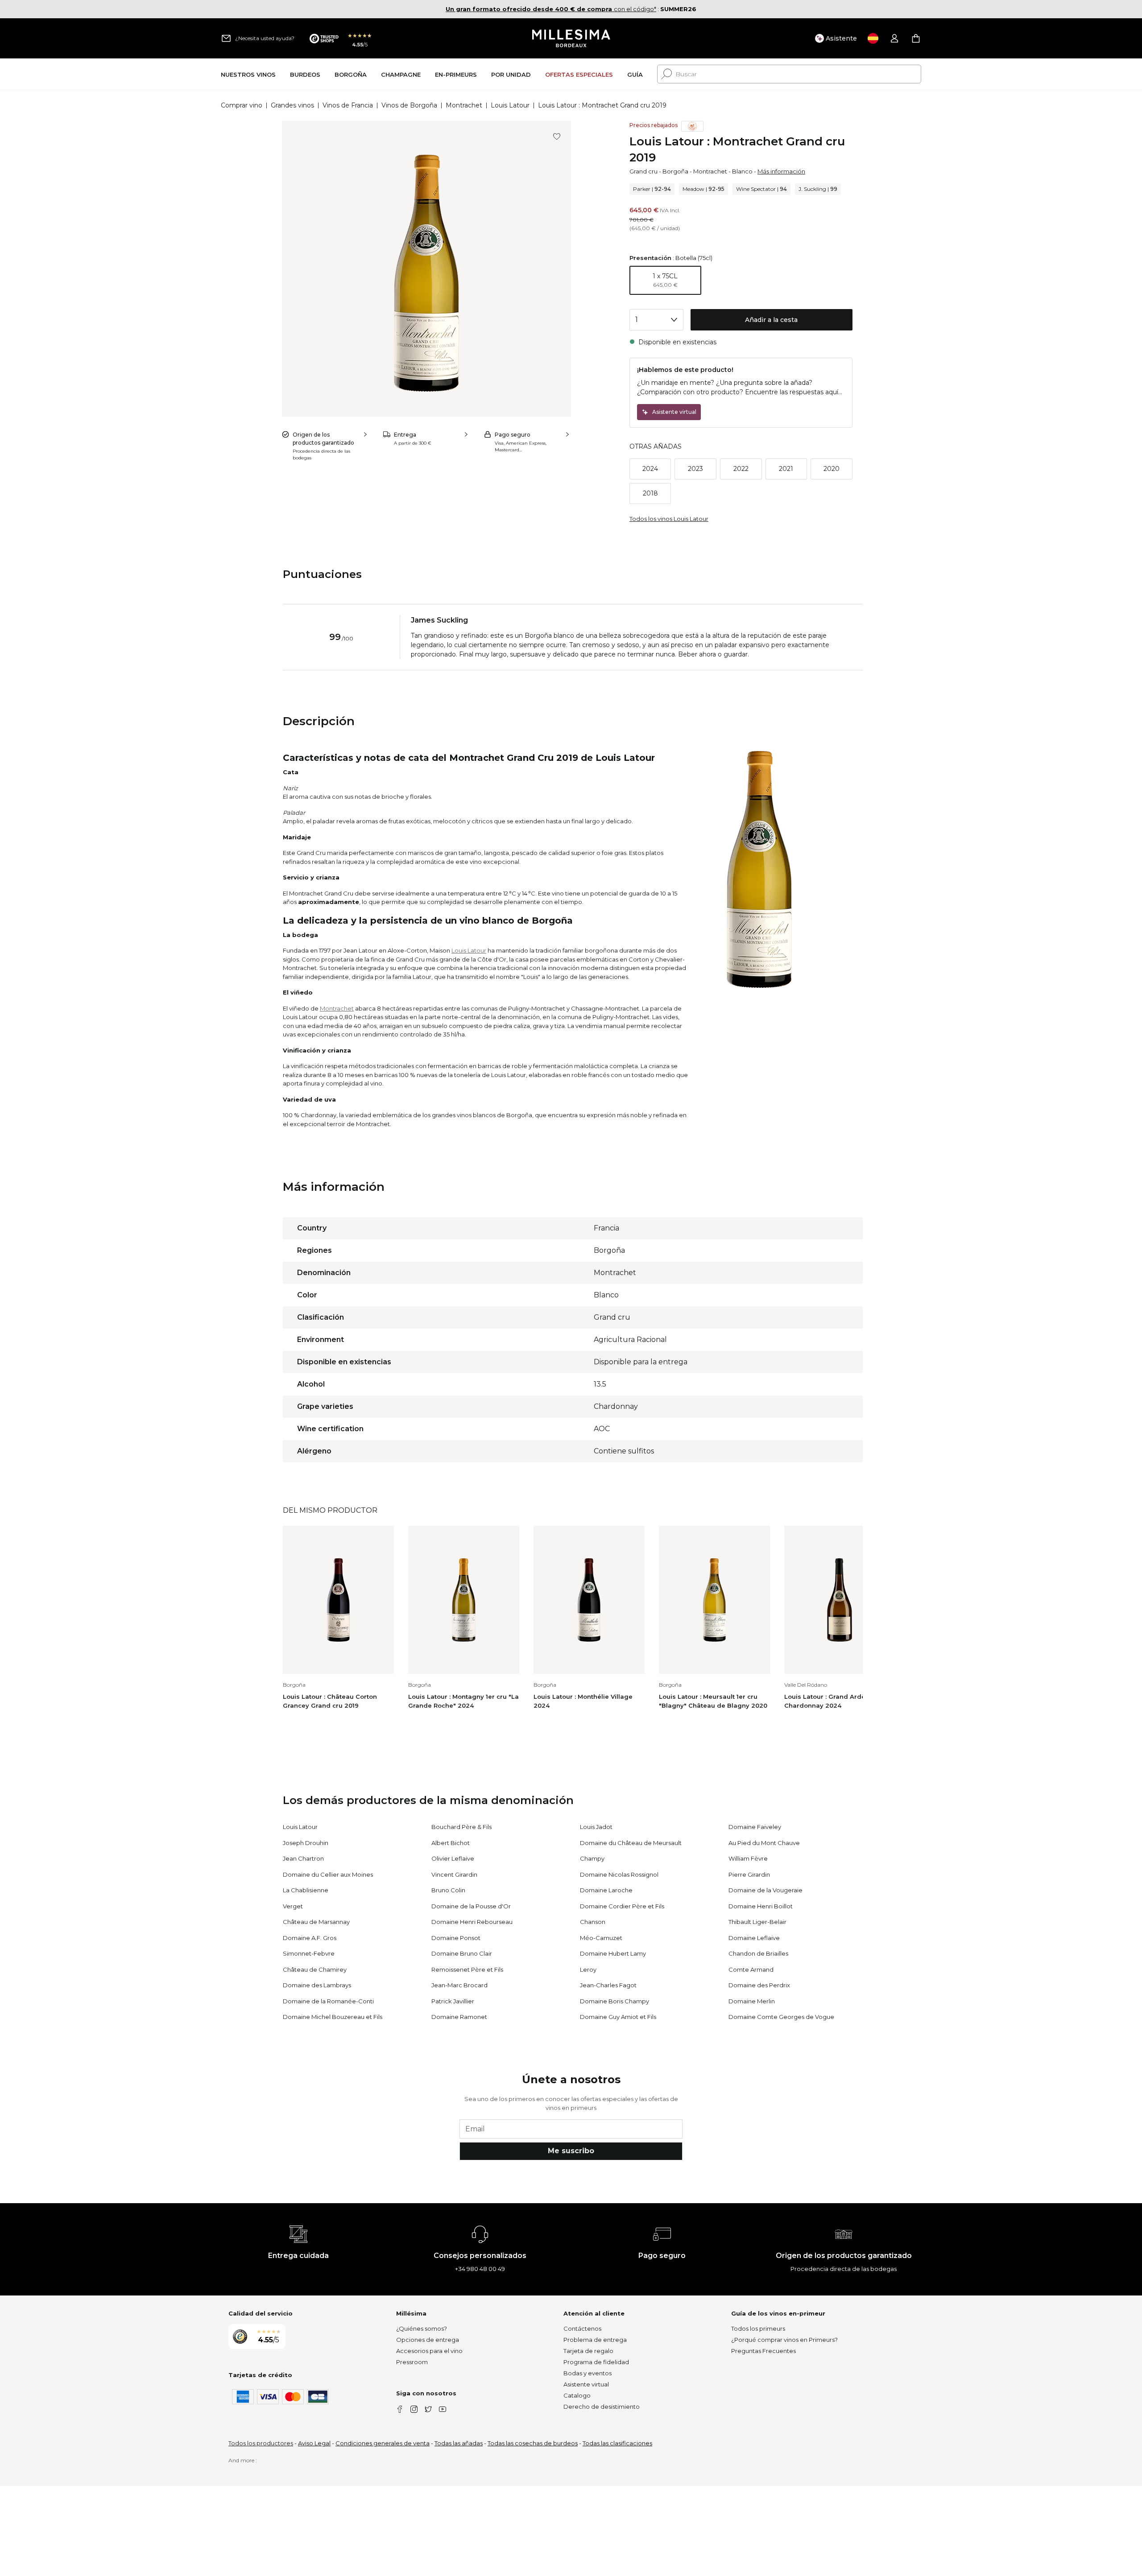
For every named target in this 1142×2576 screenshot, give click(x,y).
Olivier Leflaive (453, 1858)
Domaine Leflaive (754, 1938)
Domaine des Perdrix (759, 1985)
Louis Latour (510, 105)
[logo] (571, 38)
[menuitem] (248, 74)
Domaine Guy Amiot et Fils (618, 2017)
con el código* (551, 9)
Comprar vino (242, 105)
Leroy (588, 1969)
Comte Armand (751, 1969)
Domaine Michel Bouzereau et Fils (333, 2017)
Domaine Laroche (606, 1890)
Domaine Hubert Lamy (613, 1953)
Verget (293, 1906)
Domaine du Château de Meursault (631, 1843)
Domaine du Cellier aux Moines (328, 1874)
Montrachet (464, 105)
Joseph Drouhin (306, 1843)
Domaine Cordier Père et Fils (622, 1906)
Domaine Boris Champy (614, 2001)
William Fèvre (748, 1858)
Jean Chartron (303, 1858)
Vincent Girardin (454, 1874)
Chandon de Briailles (758, 1953)
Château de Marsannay (316, 1922)
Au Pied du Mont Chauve (764, 1843)
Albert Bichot (451, 1843)
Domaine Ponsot (456, 1938)
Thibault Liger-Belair (757, 1922)
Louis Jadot (596, 1827)
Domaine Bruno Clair (462, 1953)
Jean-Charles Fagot (608, 1985)
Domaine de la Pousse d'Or (471, 1906)
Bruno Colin (448, 1890)
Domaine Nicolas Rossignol (619, 1874)
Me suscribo (571, 2151)
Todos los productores (261, 2443)
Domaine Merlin (752, 2001)
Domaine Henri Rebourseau (472, 1922)
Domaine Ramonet (459, 2017)
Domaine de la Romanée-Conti (328, 2001)
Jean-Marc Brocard (459, 1985)
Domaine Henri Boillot (761, 1906)
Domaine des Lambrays (317, 1985)
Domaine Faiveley (755, 1827)
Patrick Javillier (453, 2001)
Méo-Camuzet (601, 1938)
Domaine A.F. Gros (310, 1938)
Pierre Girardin (749, 1874)
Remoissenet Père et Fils (467, 1969)
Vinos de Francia (348, 105)
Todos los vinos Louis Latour (669, 519)
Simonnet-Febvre (309, 1953)
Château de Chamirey (315, 1969)
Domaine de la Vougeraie (765, 1890)
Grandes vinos (292, 105)
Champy (592, 1858)
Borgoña (675, 171)
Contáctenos (582, 2328)
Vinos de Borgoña (409, 105)
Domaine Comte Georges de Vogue (781, 2017)
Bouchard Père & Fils (461, 1827)
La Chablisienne (306, 1890)
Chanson (593, 1922)
